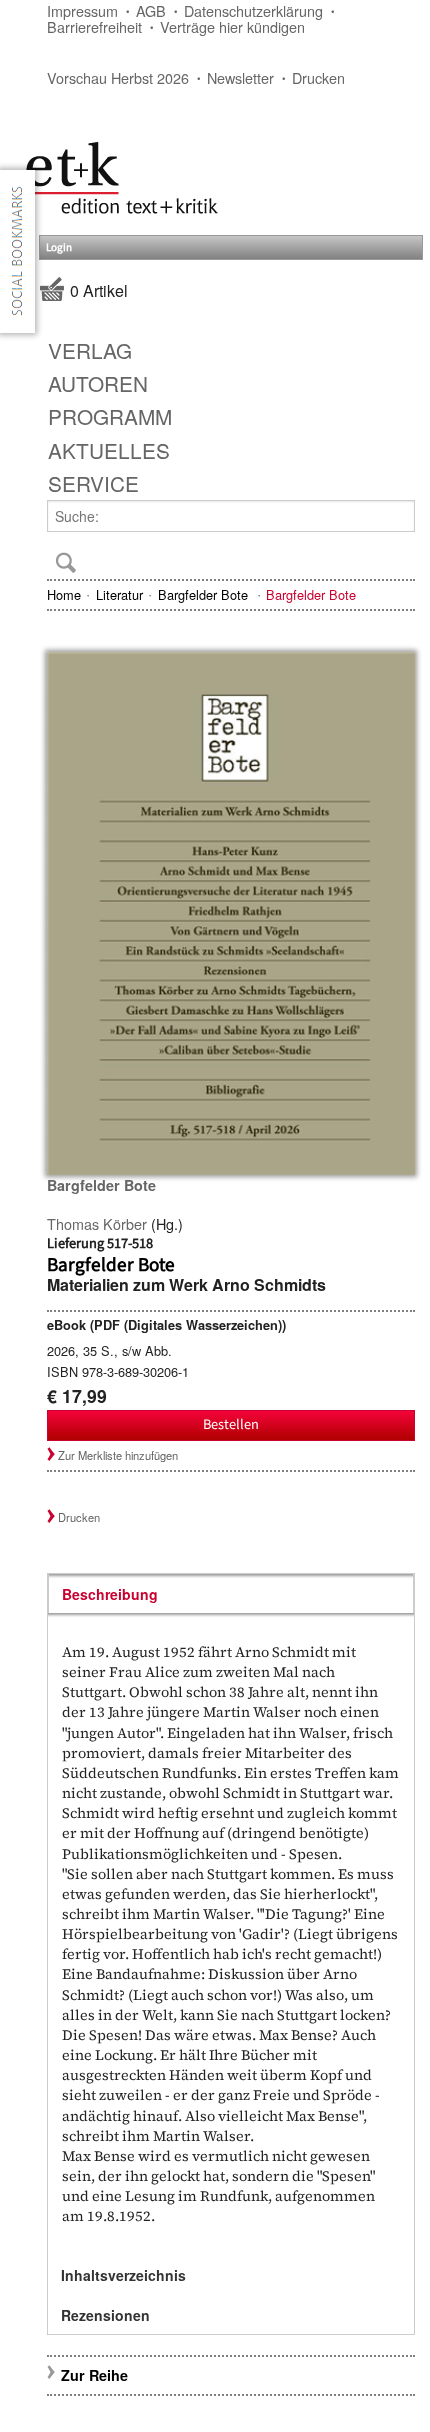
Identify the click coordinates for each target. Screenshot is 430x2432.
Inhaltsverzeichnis (123, 2275)
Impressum (82, 10)
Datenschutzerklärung (253, 10)
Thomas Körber (97, 1223)
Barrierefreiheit (94, 26)
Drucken (318, 77)
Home (64, 594)
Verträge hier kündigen (232, 26)
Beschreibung (110, 1594)
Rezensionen (105, 2315)
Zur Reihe (94, 2375)
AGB (151, 10)
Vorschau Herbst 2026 (118, 77)
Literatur (119, 594)
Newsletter (240, 77)
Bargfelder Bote (205, 594)
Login (59, 247)
